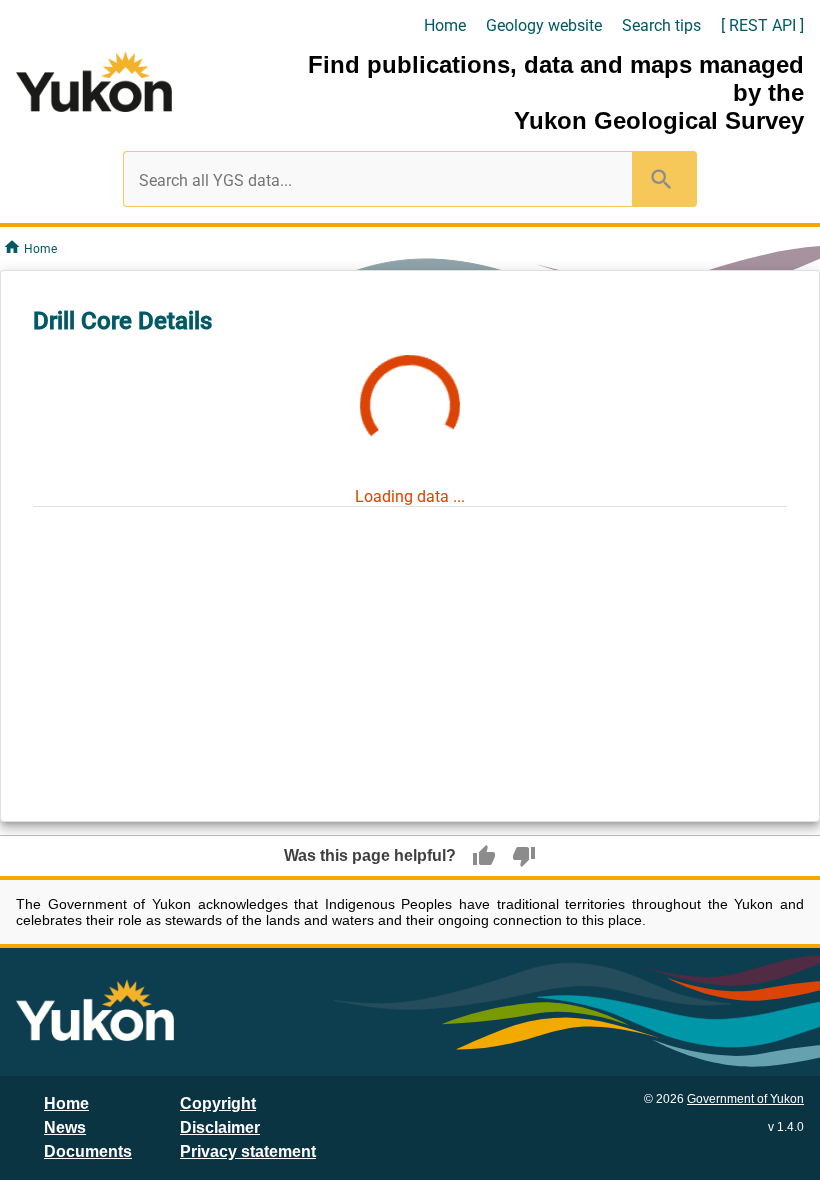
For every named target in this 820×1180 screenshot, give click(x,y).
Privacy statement (248, 1151)
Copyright (218, 1103)
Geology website (544, 25)
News (65, 1127)
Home (445, 25)
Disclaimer (220, 1127)
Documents (88, 1151)
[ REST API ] (762, 25)
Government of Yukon (745, 1099)
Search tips (661, 25)
